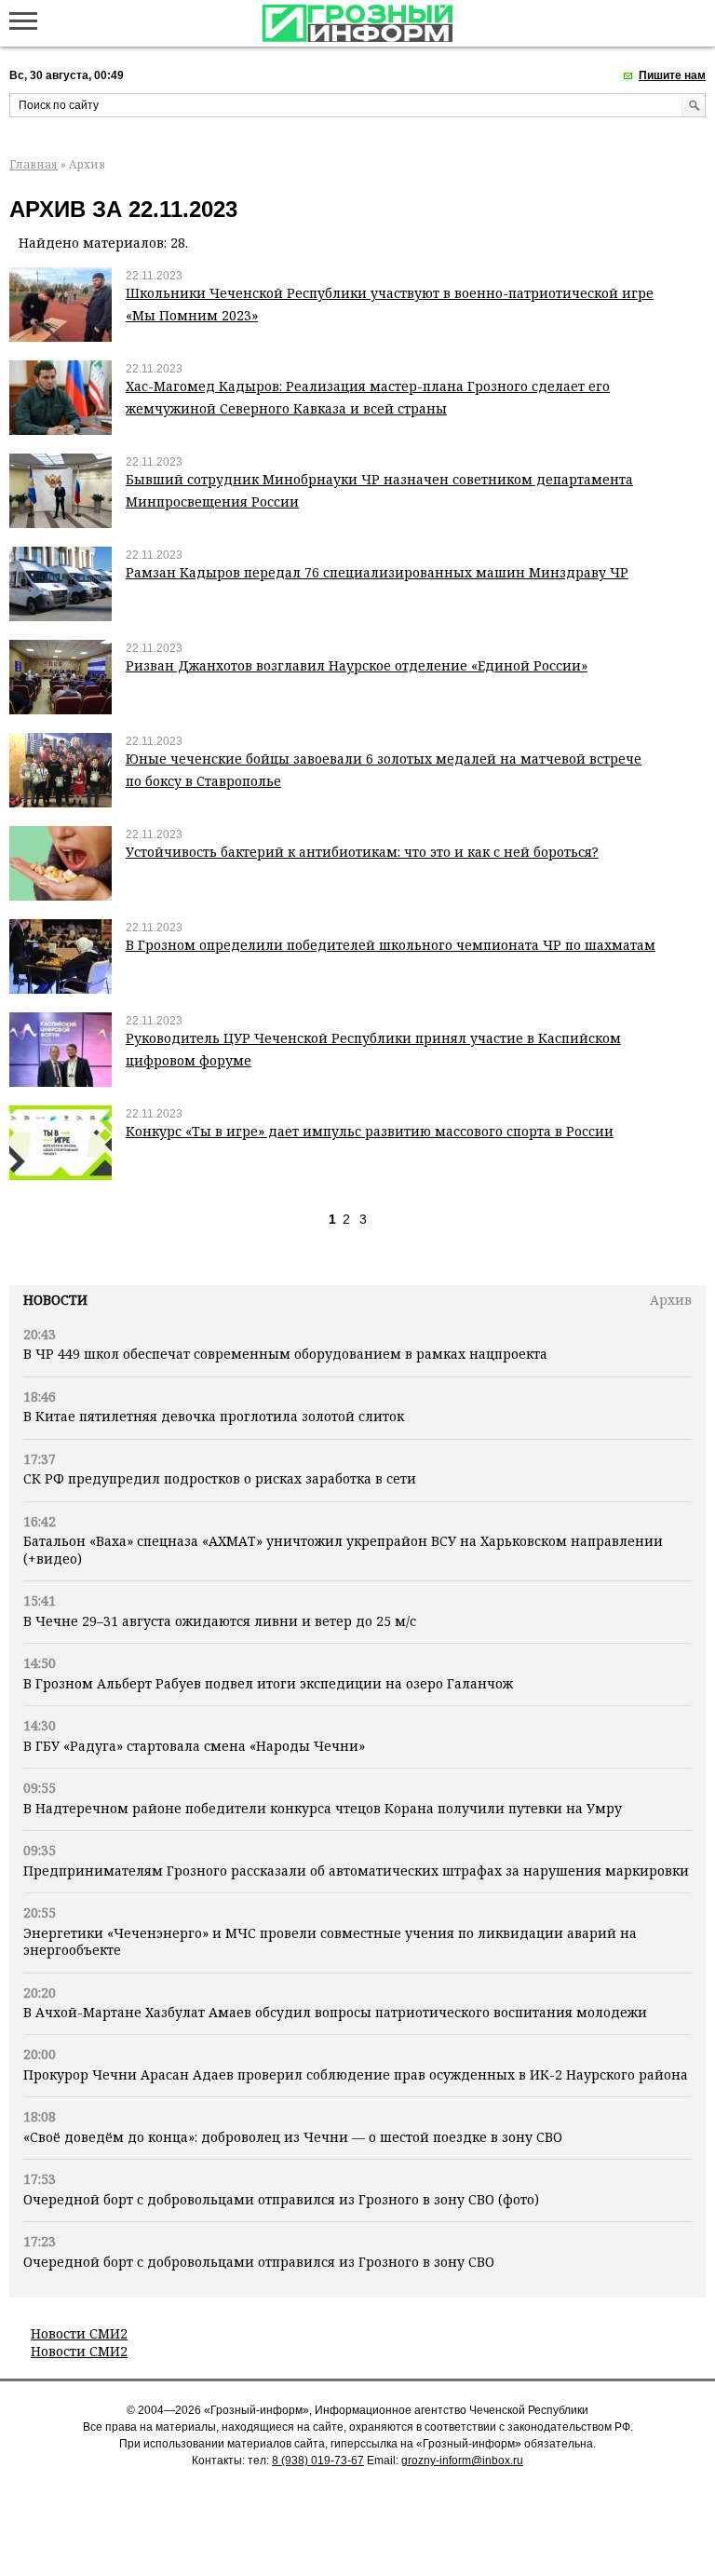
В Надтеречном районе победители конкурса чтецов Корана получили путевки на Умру (323, 1808)
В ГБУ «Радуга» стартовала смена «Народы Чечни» (194, 1746)
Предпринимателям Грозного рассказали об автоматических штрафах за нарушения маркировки (356, 1871)
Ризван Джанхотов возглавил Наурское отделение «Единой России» (357, 665)
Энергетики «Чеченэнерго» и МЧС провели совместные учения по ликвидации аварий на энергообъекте (330, 1941)
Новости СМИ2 (79, 2333)
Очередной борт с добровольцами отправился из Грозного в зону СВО (259, 2262)
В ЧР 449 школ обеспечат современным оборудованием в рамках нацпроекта (285, 1354)
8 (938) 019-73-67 (318, 2461)
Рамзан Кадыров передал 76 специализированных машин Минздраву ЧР (377, 572)
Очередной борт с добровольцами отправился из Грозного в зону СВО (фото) (281, 2199)
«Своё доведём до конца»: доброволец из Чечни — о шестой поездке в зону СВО (293, 2137)
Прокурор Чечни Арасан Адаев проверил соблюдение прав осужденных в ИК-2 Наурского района (356, 2074)
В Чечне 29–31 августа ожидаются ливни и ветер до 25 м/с (220, 1621)
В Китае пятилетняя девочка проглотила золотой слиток (214, 1416)
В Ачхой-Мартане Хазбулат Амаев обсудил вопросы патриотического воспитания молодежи (335, 2012)
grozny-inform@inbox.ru (462, 2461)
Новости (55, 1300)
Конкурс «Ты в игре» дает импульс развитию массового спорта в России (370, 1131)
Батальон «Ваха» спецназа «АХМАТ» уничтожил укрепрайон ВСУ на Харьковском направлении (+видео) (343, 1549)
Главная (34, 164)
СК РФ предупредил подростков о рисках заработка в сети (220, 1478)
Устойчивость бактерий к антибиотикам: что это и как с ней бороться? (362, 852)
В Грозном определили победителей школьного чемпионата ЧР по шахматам (391, 945)
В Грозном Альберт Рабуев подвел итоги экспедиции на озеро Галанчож (268, 1683)
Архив (671, 1300)
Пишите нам (672, 75)
